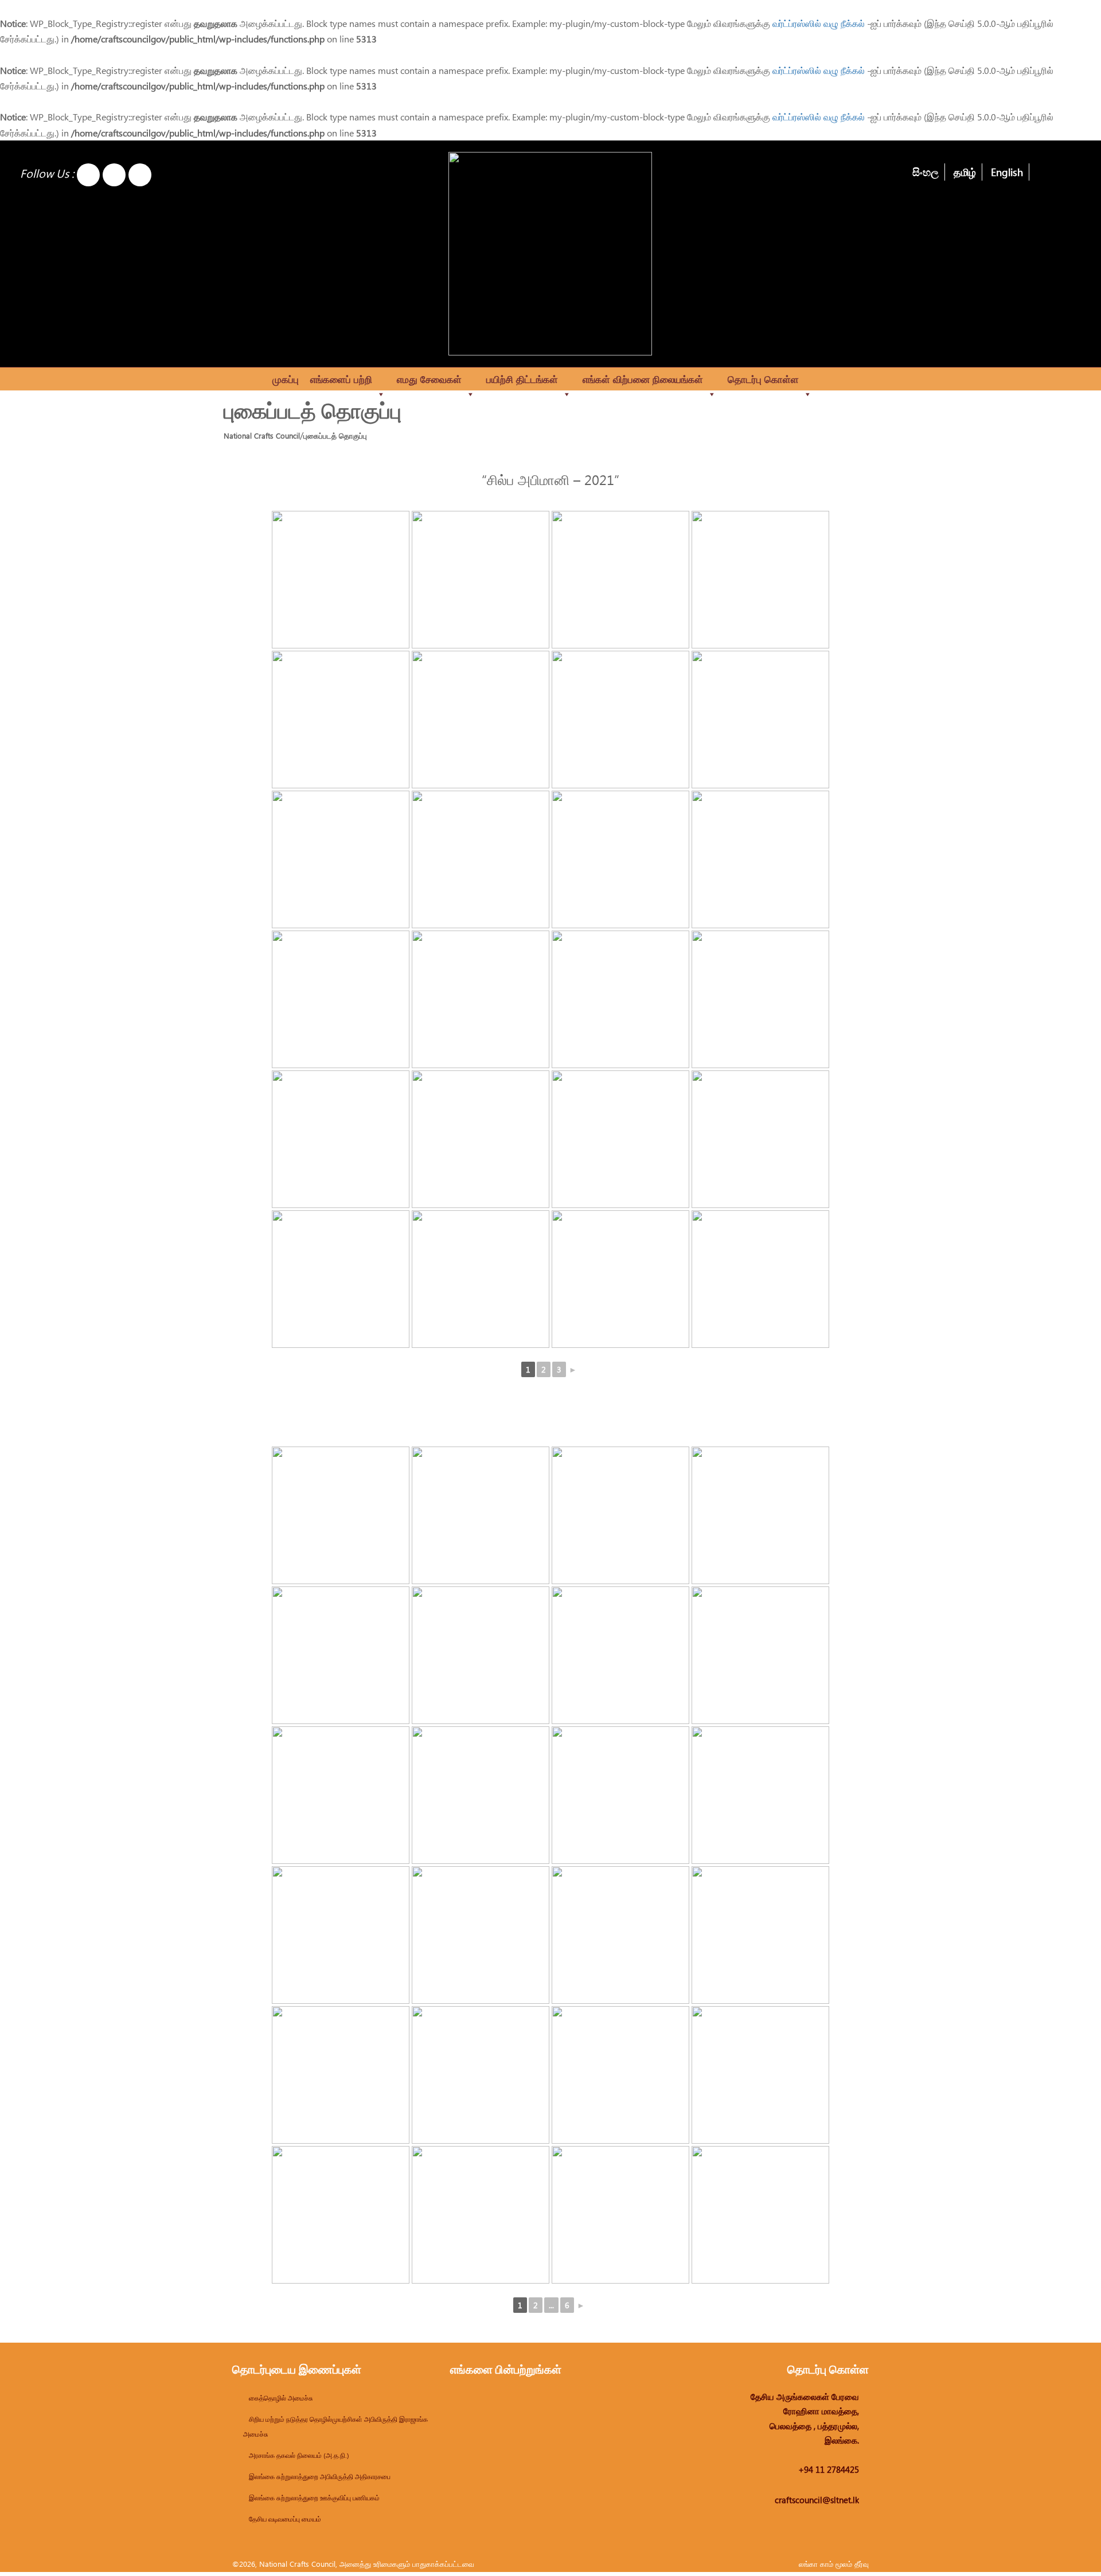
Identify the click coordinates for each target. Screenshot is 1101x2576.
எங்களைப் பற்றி (341, 379)
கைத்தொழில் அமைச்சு (281, 2398)
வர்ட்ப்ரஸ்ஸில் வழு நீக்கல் (819, 23)
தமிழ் (965, 172)
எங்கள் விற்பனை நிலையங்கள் (643, 379)
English (1007, 172)
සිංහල (926, 172)
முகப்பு (286, 379)
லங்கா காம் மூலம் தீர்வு (834, 2564)
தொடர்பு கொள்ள (763, 379)
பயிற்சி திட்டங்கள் (522, 379)
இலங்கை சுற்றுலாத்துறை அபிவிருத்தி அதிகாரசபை (320, 2476)
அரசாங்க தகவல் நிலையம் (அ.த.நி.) (299, 2455)
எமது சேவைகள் (429, 379)
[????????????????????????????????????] (481, 1655)
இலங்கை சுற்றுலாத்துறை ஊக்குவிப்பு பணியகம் (314, 2497)
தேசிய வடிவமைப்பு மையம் (285, 2519)
